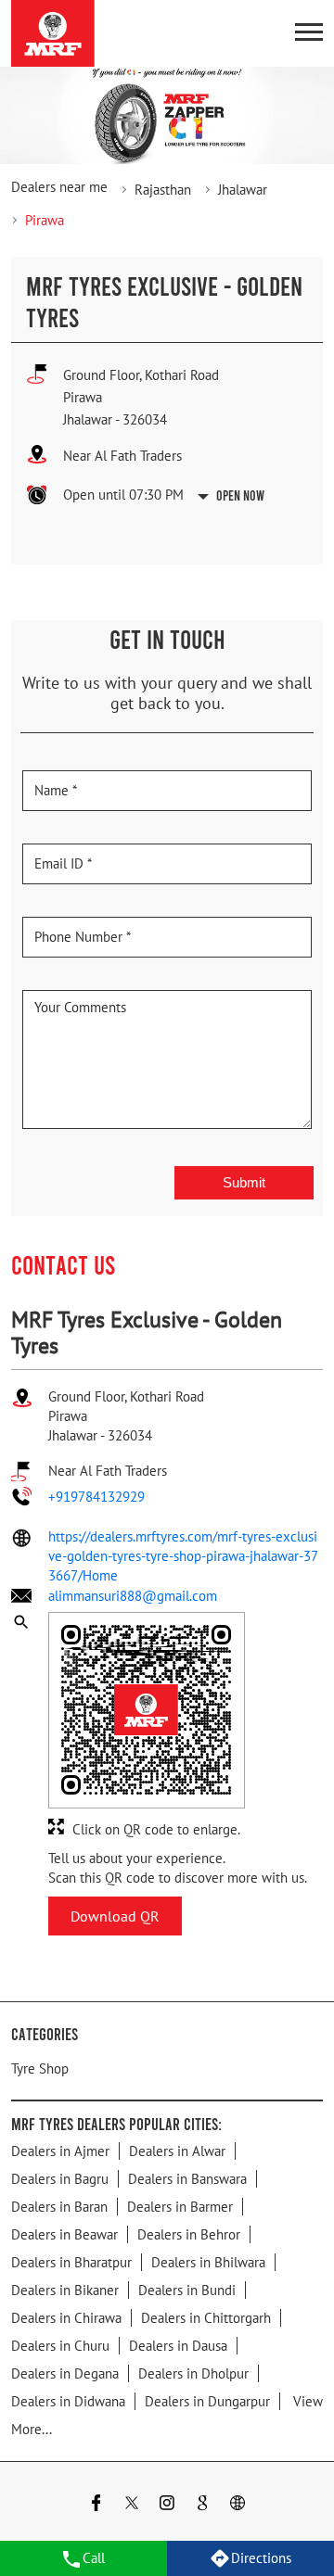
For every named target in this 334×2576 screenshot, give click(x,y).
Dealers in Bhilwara (208, 2262)
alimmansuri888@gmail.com (133, 1596)
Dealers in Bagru (60, 2179)
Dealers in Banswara (187, 2179)
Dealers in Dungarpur (207, 2401)
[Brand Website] (238, 2505)
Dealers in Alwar (177, 2151)
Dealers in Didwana (68, 2401)
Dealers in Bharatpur (71, 2262)
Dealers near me (59, 187)
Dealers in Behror (189, 2234)
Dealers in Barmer (180, 2207)
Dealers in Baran (59, 2207)
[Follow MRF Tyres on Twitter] (132, 2505)
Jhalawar (243, 190)
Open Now (240, 495)
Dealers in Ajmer (60, 2151)
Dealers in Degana (65, 2373)
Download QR (115, 1916)
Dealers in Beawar (64, 2234)
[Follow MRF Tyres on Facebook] (96, 2505)
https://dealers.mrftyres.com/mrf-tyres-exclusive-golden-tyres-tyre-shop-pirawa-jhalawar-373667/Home (183, 1556)
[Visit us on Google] (202, 2505)
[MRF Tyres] (53, 33)
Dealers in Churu (60, 2346)
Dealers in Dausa (178, 2346)
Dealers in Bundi (187, 2290)
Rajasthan (163, 190)
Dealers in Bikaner (65, 2290)
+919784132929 (96, 1497)
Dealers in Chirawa (66, 2318)
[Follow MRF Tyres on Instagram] (167, 2505)
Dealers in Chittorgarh (206, 2318)
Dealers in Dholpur (193, 2373)
